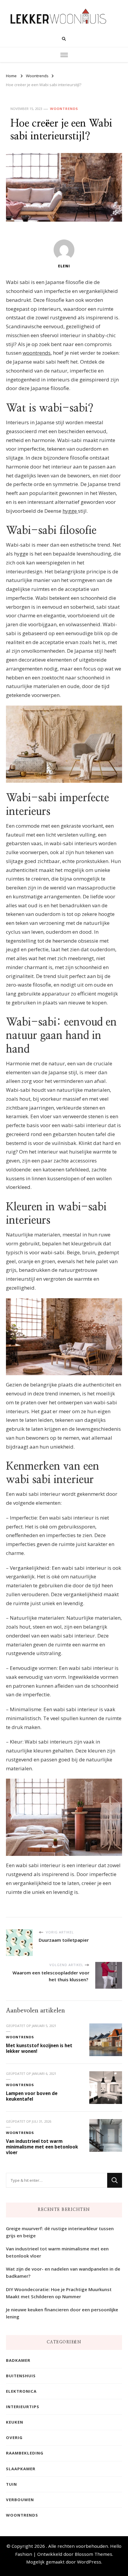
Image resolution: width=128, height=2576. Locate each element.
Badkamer (18, 2360)
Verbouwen (20, 2500)
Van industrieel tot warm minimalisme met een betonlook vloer (42, 2147)
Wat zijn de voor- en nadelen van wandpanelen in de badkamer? (63, 2272)
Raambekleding (25, 2453)
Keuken (15, 2422)
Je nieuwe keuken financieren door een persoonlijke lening (62, 2313)
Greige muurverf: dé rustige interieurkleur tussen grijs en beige (60, 2232)
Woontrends (64, 109)
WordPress (89, 2562)
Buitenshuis (21, 2376)
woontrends (37, 353)
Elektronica (21, 2391)
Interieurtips (23, 2407)
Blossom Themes (93, 2554)
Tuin (11, 2484)
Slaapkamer (21, 2469)
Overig (14, 2438)
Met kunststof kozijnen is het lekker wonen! (39, 2048)
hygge (70, 511)
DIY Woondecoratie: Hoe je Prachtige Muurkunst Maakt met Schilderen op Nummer (59, 2293)
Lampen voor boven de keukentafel (32, 2096)
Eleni (64, 266)
